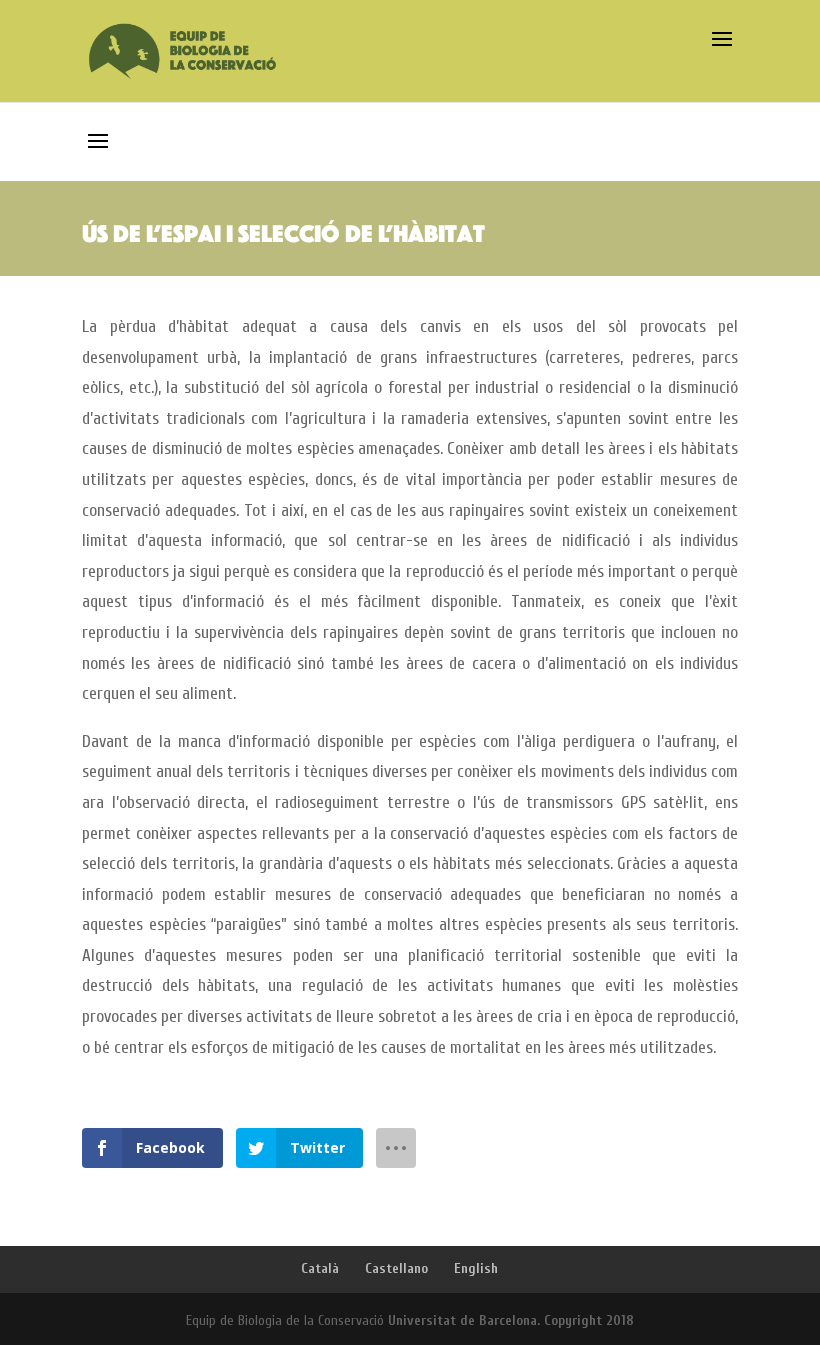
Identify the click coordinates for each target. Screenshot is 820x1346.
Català (320, 1268)
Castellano (396, 1268)
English (476, 1268)
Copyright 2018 (589, 1320)
